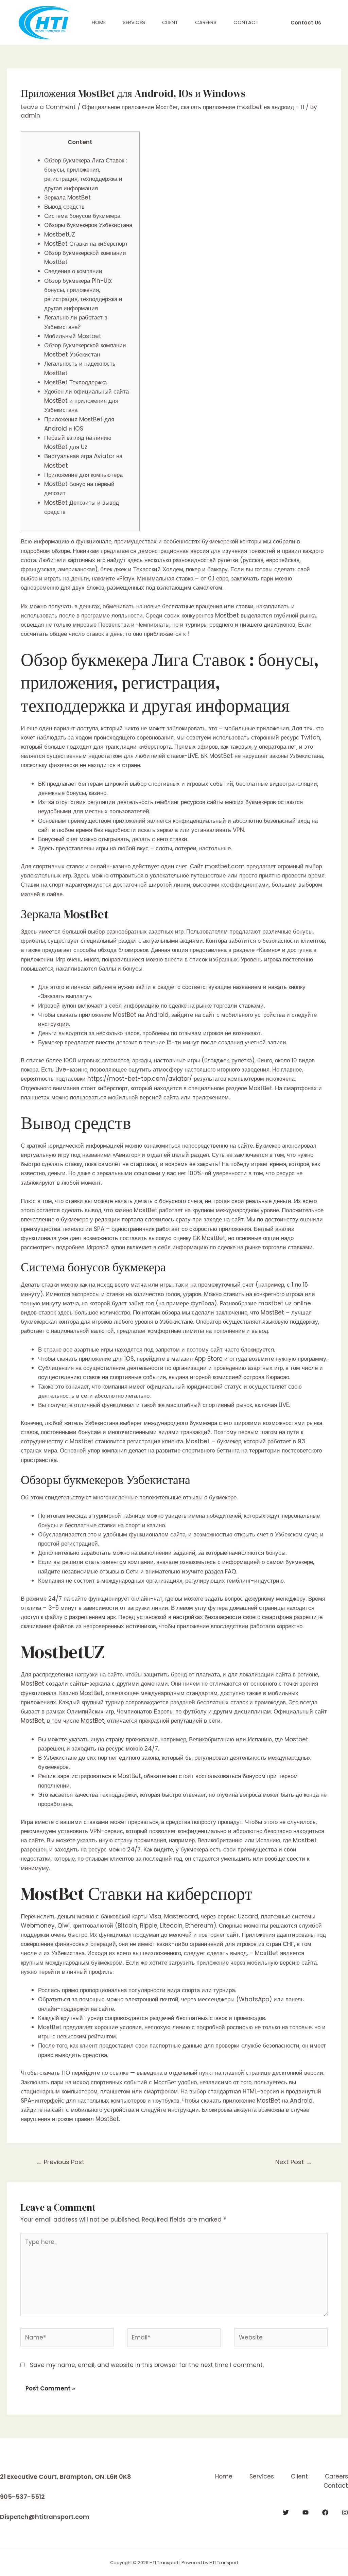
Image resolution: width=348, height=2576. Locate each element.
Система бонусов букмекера (82, 216)
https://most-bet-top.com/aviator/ (140, 1079)
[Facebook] (325, 2512)
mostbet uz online (285, 1303)
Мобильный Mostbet (73, 336)
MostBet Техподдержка (75, 382)
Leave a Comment (48, 107)
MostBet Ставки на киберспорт (86, 244)
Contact (246, 22)
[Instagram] (345, 2512)
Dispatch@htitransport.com (45, 2517)
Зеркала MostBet (67, 197)
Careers (206, 22)
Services (134, 22)
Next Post (294, 2162)
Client (170, 22)
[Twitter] (286, 2512)
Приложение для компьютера (83, 475)
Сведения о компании (73, 271)
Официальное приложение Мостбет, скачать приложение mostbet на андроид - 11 (193, 107)
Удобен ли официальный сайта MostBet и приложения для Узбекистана (86, 401)
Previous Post (60, 2162)
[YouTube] (306, 2512)
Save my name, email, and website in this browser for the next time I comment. (147, 2365)
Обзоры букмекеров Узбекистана (88, 225)
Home (99, 22)
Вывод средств (64, 207)
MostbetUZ (60, 234)
